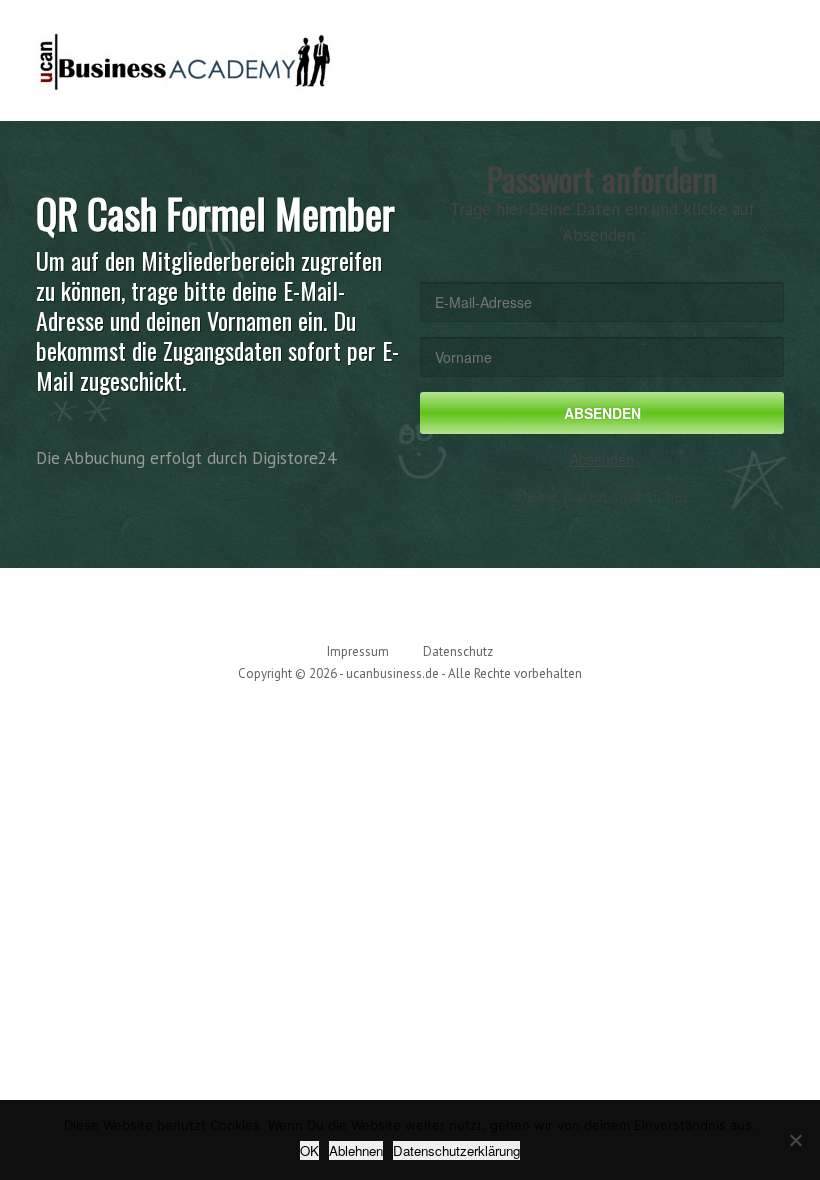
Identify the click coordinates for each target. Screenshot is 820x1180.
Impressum (358, 651)
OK (309, 1150)
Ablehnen (356, 1150)
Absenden (602, 459)
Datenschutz (458, 651)
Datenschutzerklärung (456, 1150)
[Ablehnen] (795, 1140)
